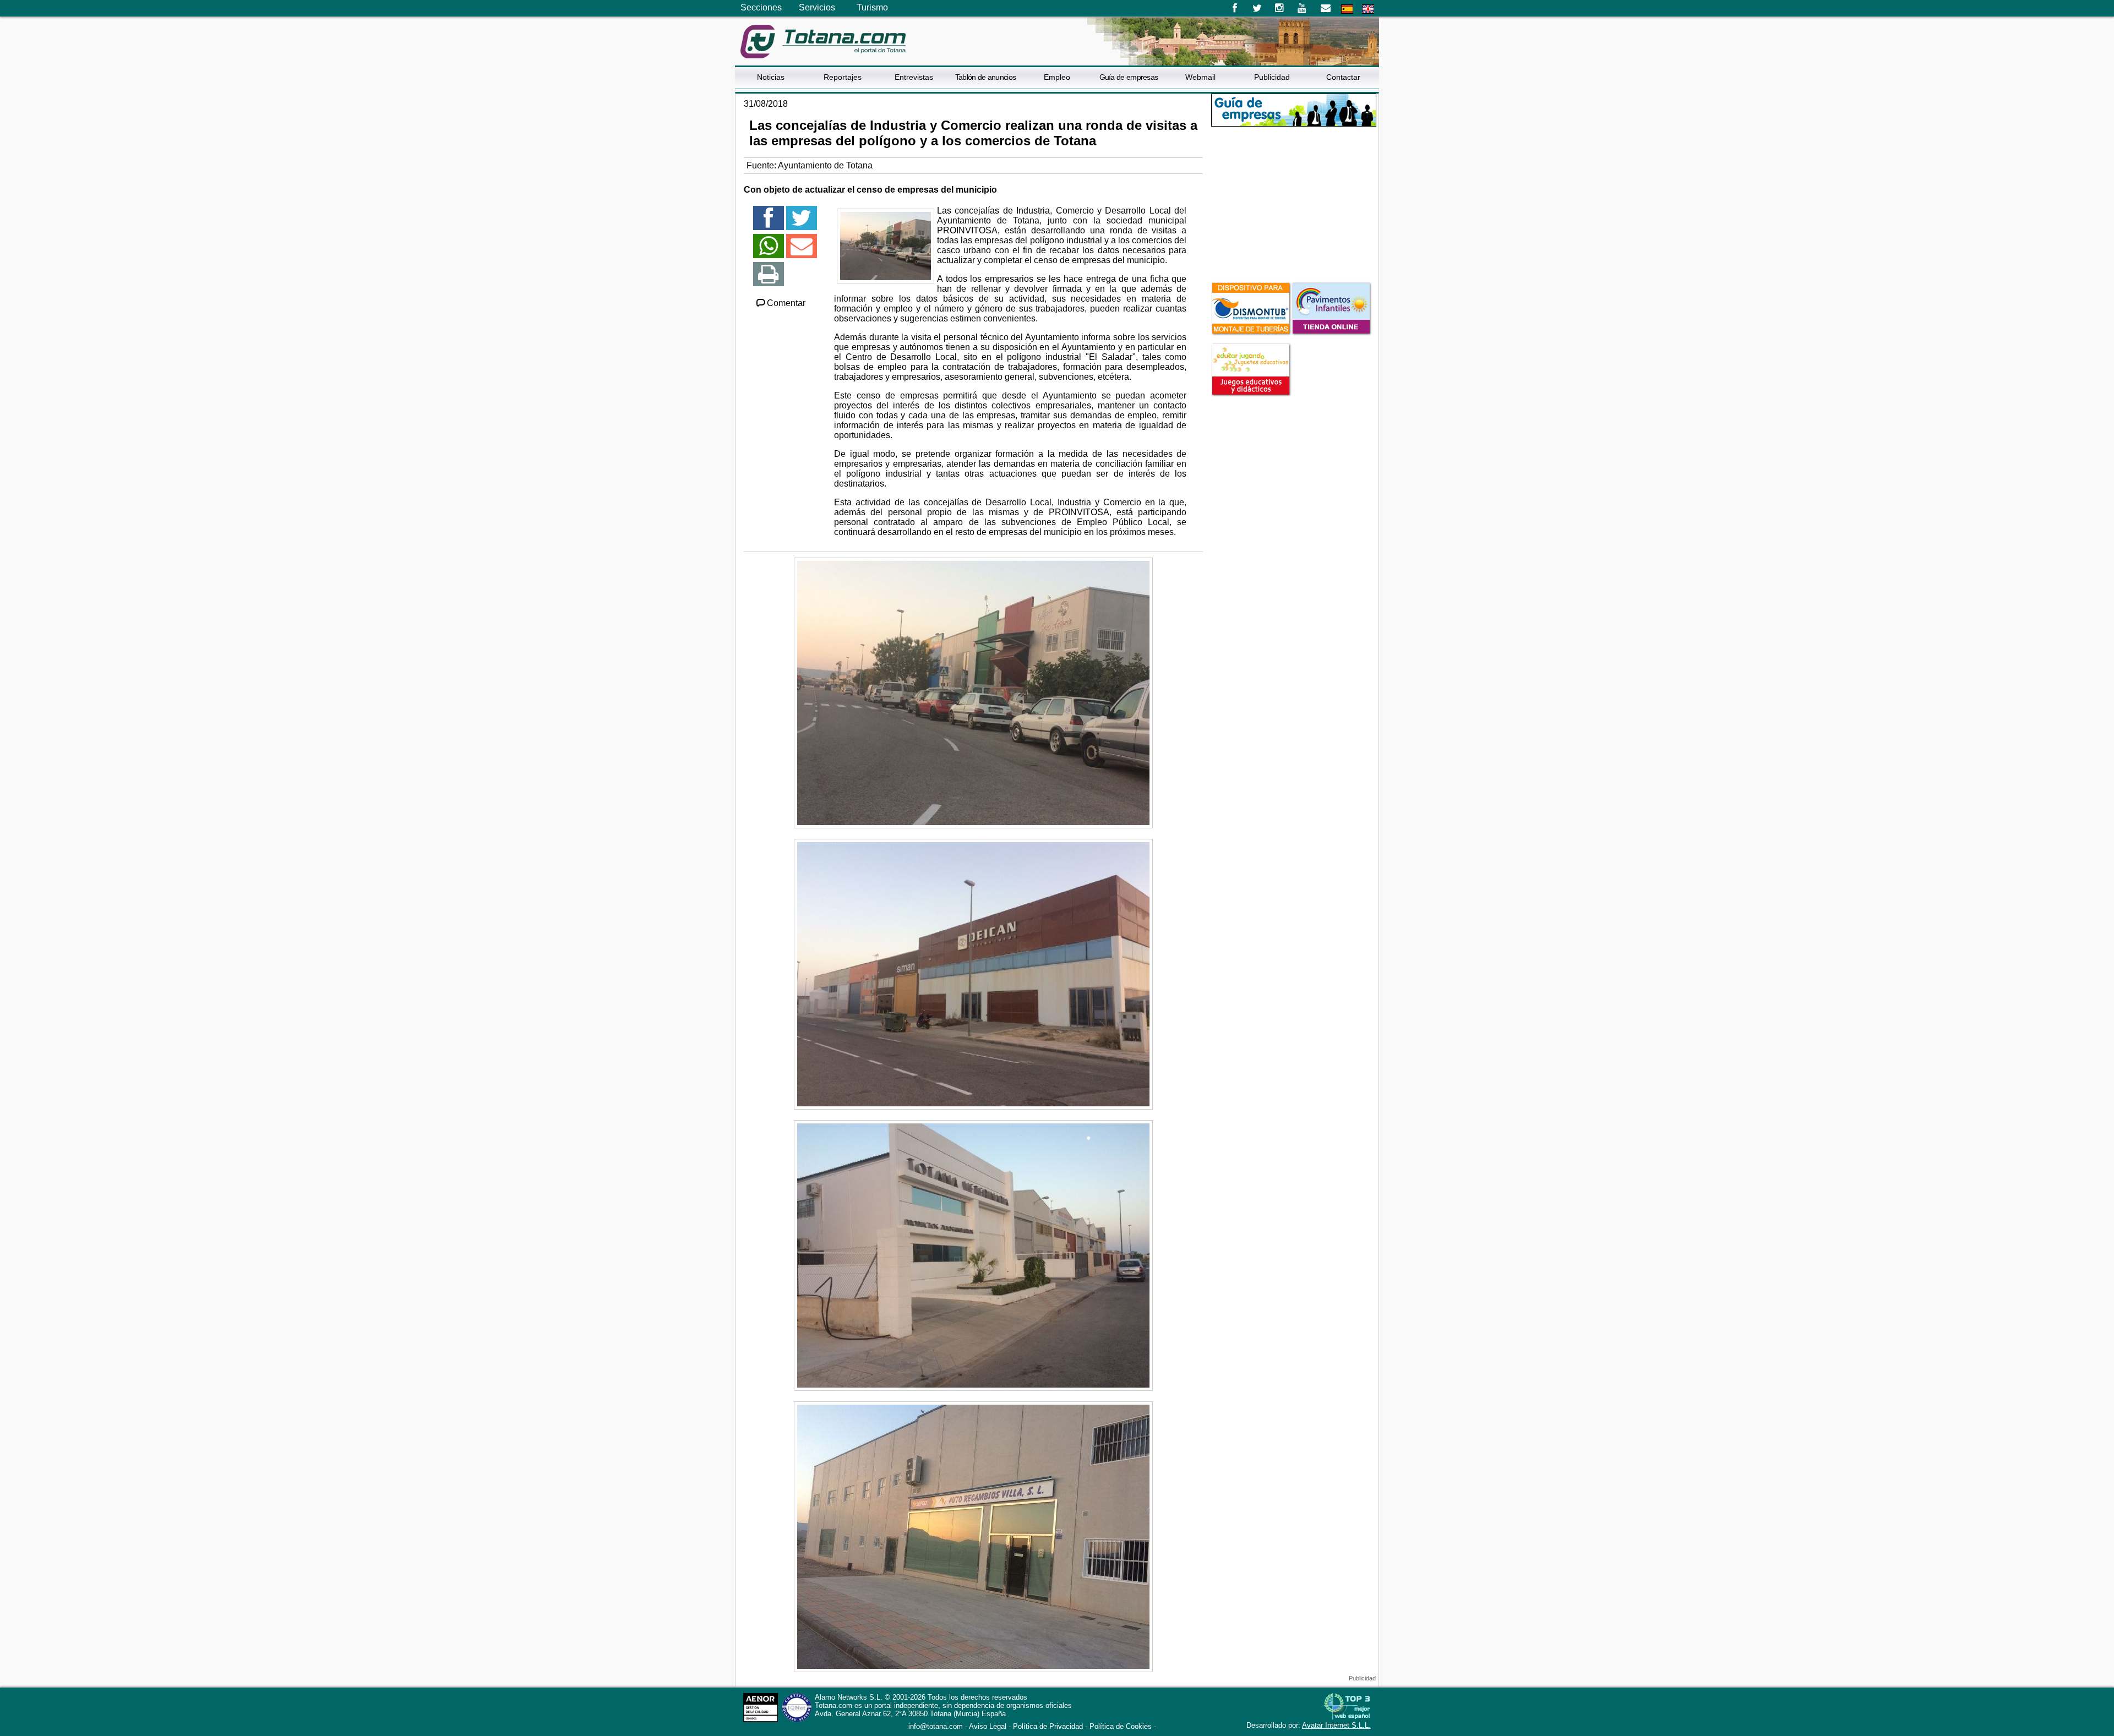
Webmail (1200, 77)
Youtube (1303, 8)
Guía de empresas (1129, 77)
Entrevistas (914, 77)
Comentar (786, 303)
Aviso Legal (988, 1726)
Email (1325, 8)
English (1368, 9)
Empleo (1057, 77)
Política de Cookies (1121, 1726)
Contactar (1343, 77)
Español (1347, 9)
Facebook (1235, 8)
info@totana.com (936, 1726)
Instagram (1280, 8)
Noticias (771, 77)
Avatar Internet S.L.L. (1336, 1725)
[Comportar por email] (802, 251)
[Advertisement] (1294, 203)
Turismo (872, 7)
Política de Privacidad (1048, 1726)
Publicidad (1272, 77)
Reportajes (843, 77)
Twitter (1257, 8)
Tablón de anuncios (985, 77)
